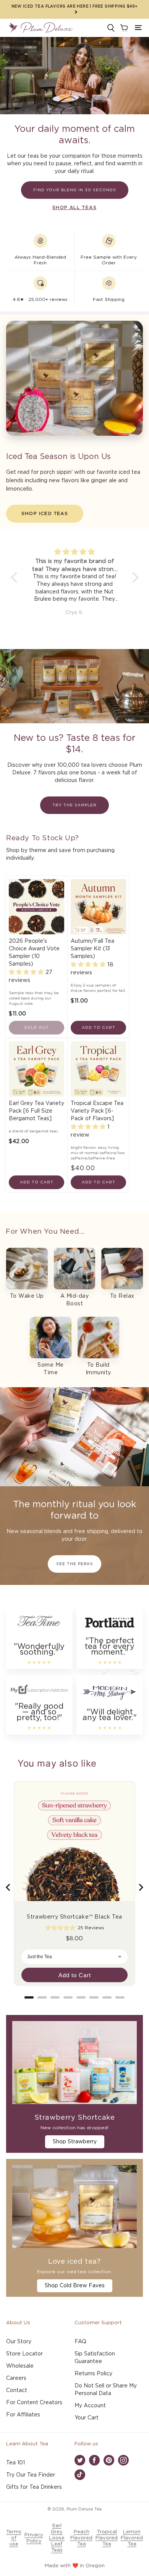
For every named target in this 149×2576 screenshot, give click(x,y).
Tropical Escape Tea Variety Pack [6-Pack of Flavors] (97, 1111)
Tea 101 (15, 2463)
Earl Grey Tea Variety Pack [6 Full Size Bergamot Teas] (36, 1111)
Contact (17, 2391)
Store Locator (24, 2354)
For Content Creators (34, 2403)
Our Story (19, 2342)
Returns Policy (93, 2374)
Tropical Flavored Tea (107, 2538)
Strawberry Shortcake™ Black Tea (74, 1917)
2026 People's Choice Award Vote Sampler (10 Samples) (34, 953)
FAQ (80, 2342)
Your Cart (87, 2418)
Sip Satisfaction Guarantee (95, 2358)
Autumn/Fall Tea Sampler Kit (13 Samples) (92, 949)
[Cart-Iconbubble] (123, 28)
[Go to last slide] (8, 1887)
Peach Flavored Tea (81, 2538)
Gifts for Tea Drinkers (34, 2487)
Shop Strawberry (75, 2142)
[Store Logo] (40, 28)
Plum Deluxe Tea (84, 2509)
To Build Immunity (98, 1369)
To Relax (122, 1296)
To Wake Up (27, 1296)
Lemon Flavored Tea (132, 2538)
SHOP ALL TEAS (74, 208)
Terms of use (14, 2538)
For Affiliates (23, 2415)
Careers (16, 2378)
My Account (90, 2406)
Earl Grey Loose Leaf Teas (57, 2538)
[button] (138, 28)
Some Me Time (51, 1369)
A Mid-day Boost (75, 1300)
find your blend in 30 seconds (75, 190)
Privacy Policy (34, 2538)
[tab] (29, 1997)
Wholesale (20, 2366)
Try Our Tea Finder (31, 2475)
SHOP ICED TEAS (45, 513)
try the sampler (74, 805)
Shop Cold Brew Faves (75, 2286)
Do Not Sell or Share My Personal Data (106, 2390)
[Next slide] (141, 1887)
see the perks (75, 1564)
